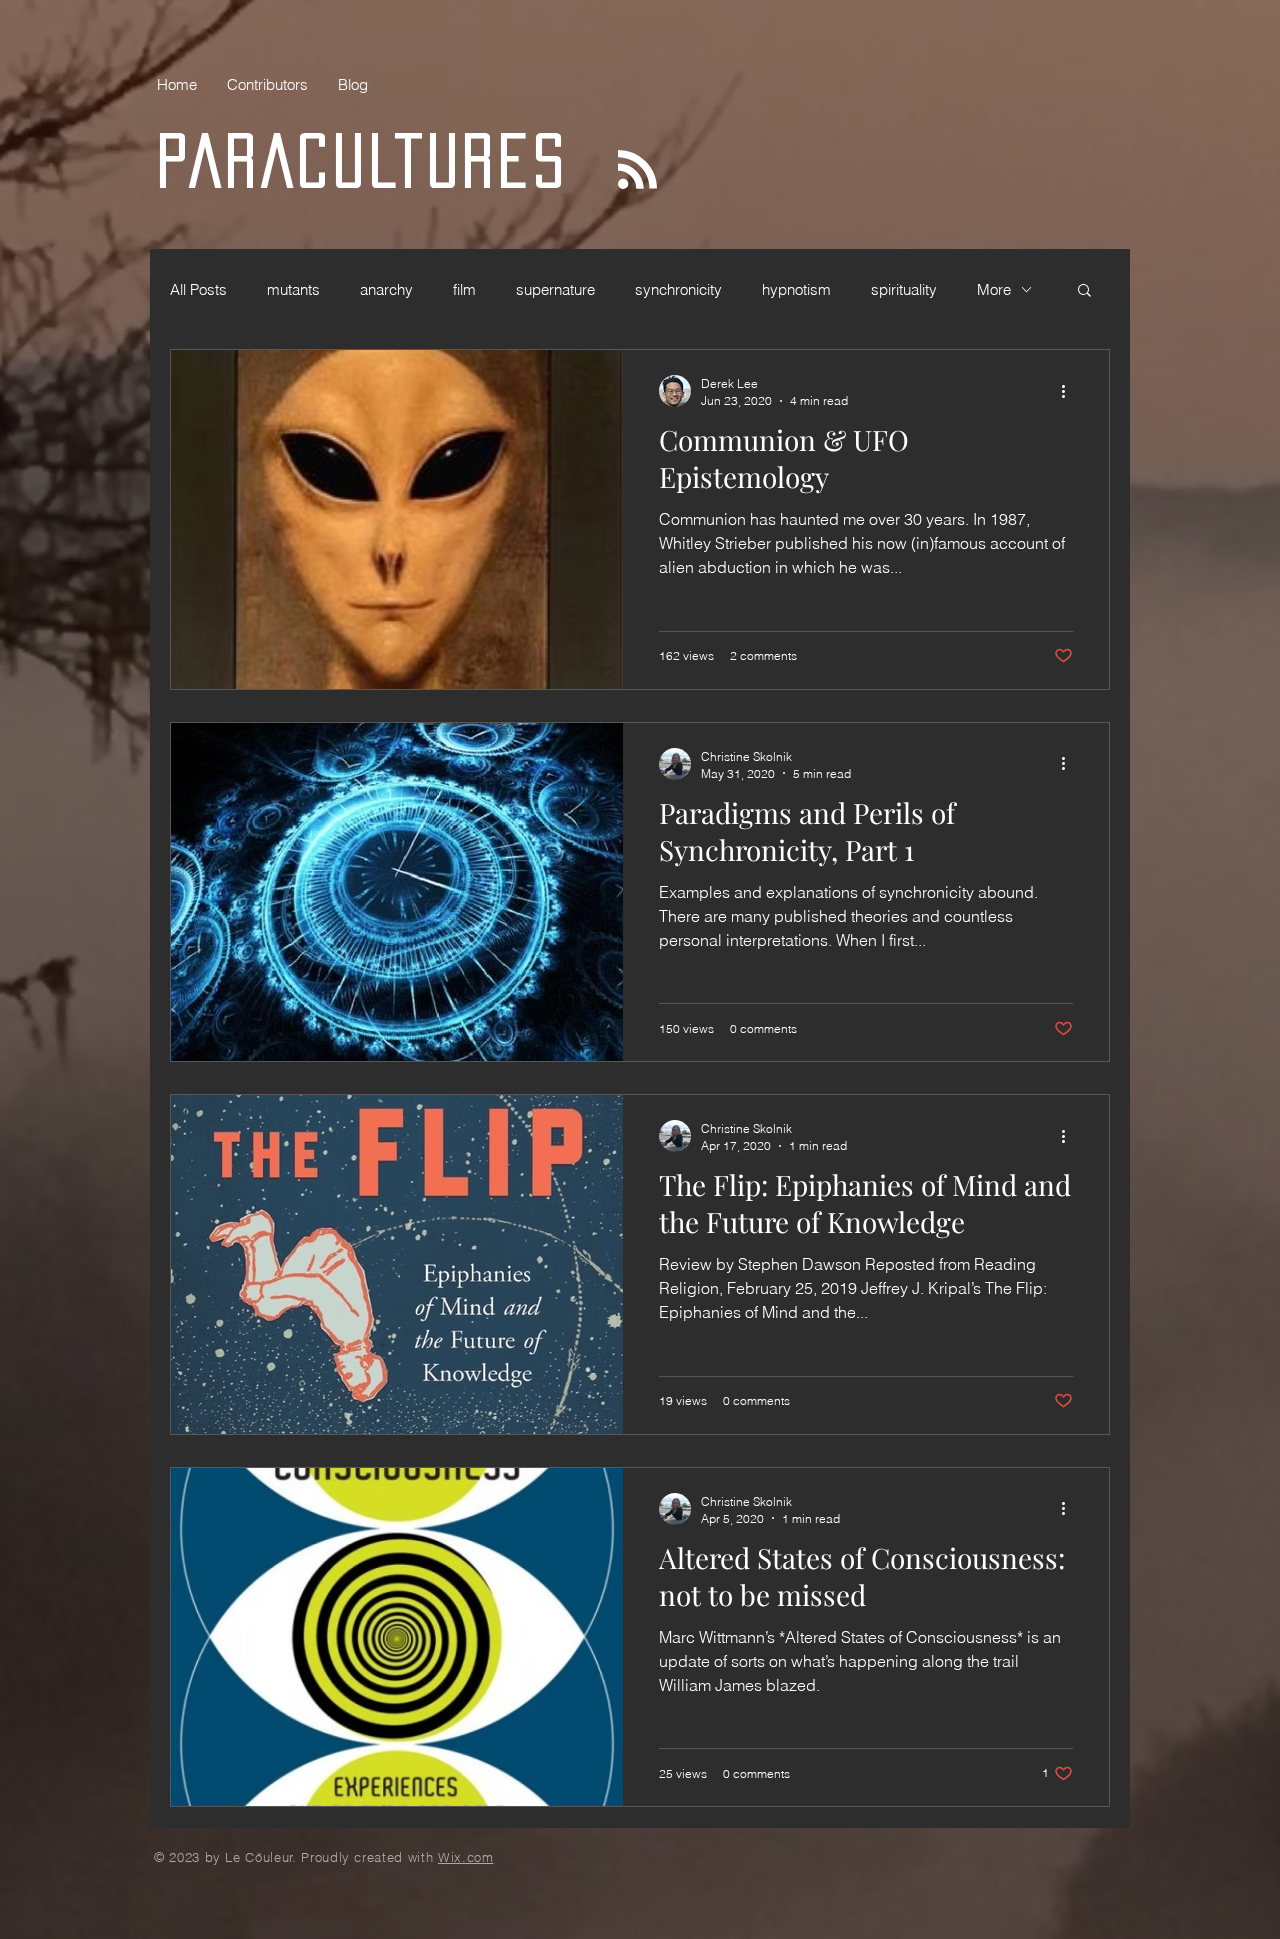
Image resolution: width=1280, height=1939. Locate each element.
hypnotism (796, 289)
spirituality (904, 289)
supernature (555, 289)
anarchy (386, 289)
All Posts (198, 289)
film (464, 289)
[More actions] (1070, 391)
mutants (293, 289)
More (994, 289)
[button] (1084, 291)
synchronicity (678, 289)
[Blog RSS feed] (637, 170)
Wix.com (466, 1857)
